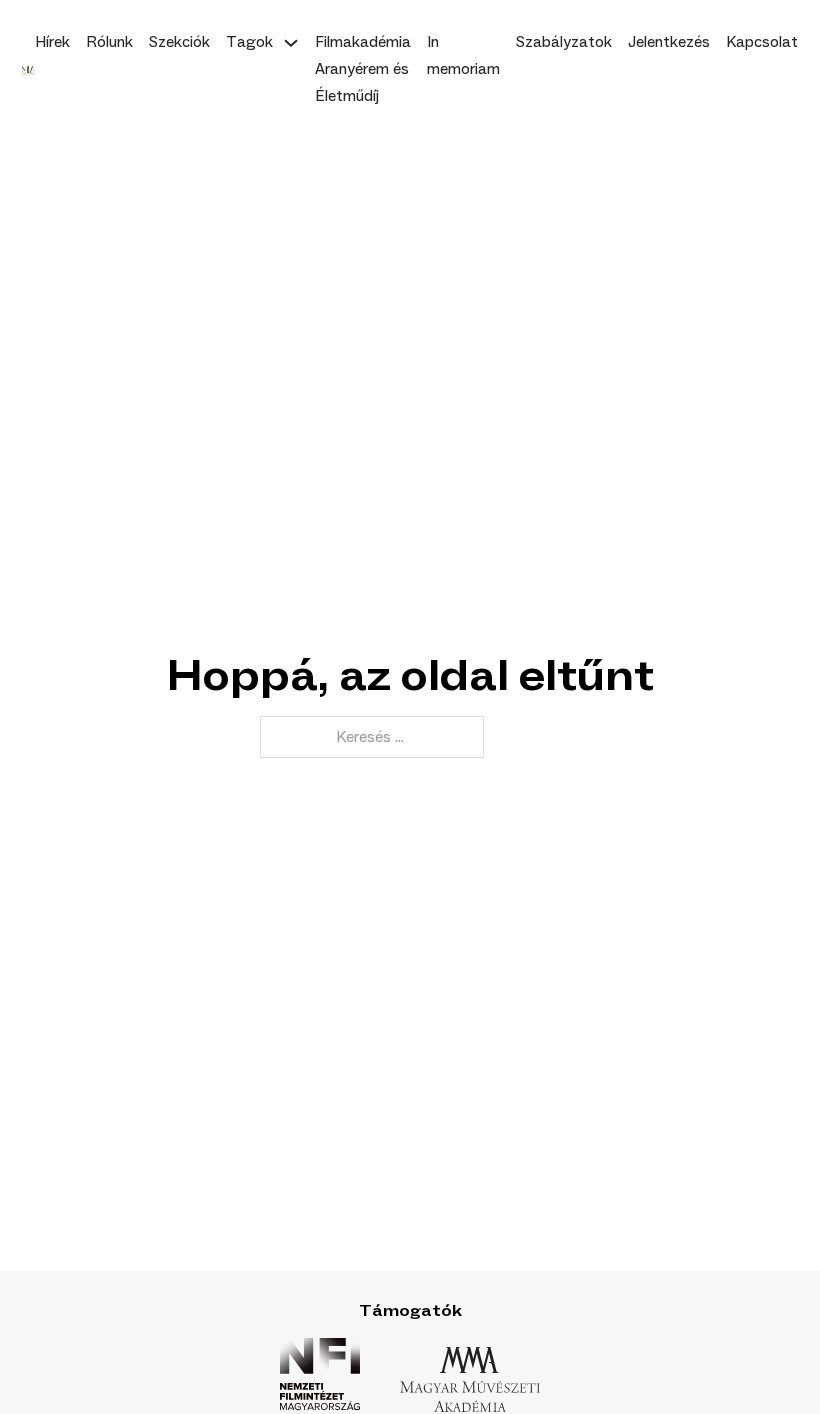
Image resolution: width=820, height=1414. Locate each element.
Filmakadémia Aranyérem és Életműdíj (363, 69)
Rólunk (109, 42)
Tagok (249, 42)
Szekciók (179, 42)
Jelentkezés (669, 42)
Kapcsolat (762, 42)
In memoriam (463, 55)
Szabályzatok (564, 42)
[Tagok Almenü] (291, 43)
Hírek (52, 42)
